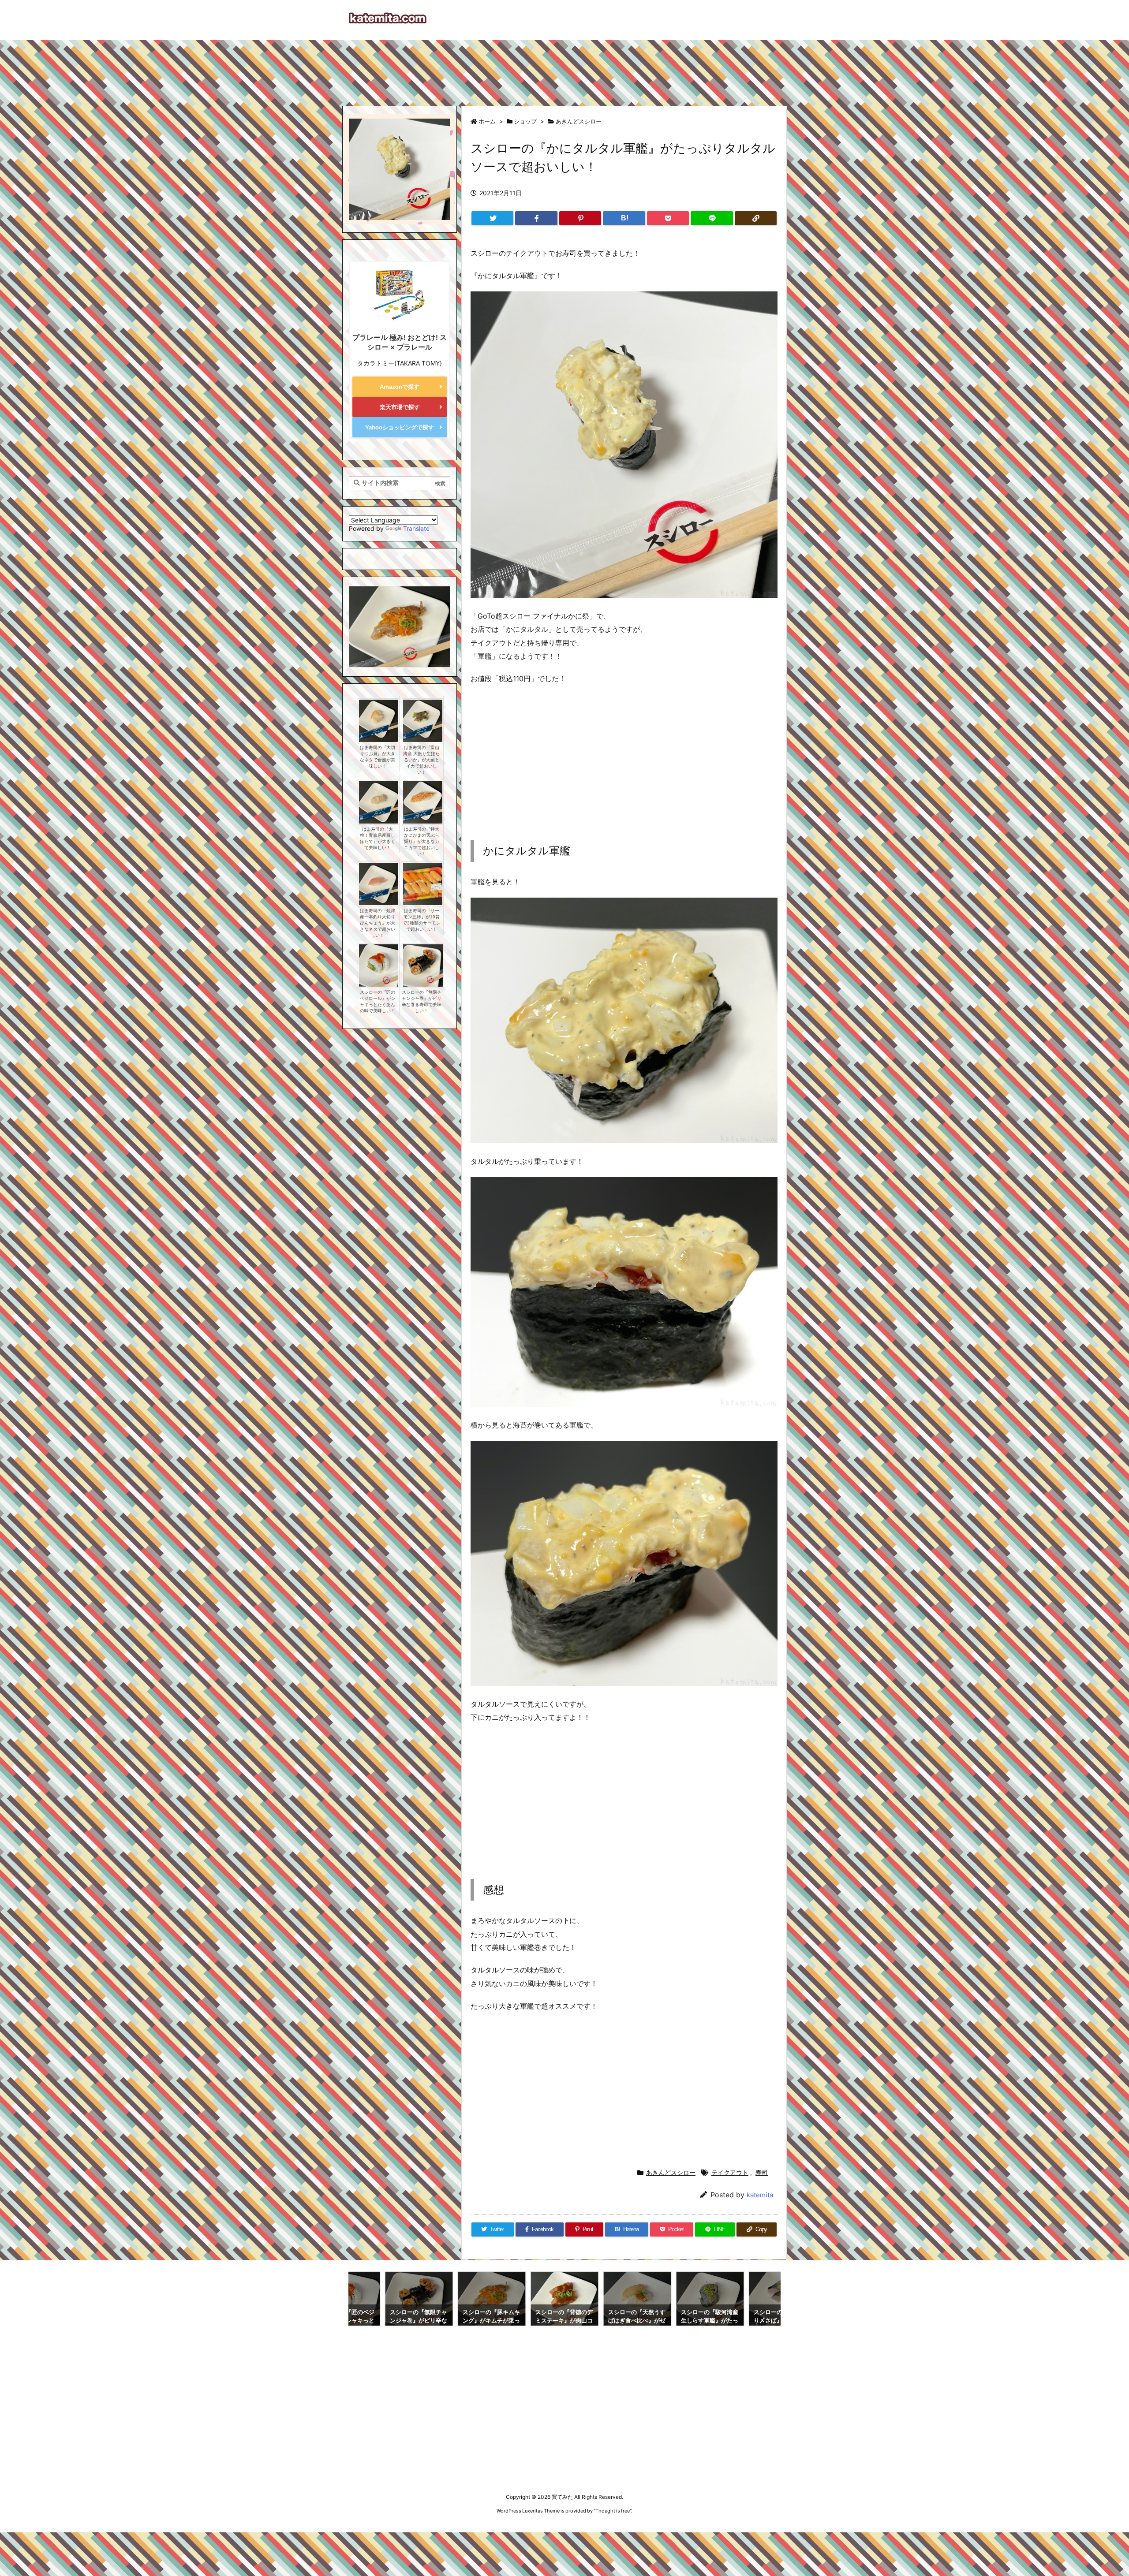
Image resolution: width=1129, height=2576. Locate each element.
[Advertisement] (564, 69)
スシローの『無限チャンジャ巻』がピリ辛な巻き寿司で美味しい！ (422, 1001)
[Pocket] (668, 218)
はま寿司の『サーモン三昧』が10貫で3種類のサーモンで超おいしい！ (422, 920)
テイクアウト (730, 2172)
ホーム (487, 121)
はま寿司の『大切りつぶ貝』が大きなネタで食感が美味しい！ (378, 757)
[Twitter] (492, 218)
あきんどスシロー (579, 121)
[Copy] (756, 218)
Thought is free (613, 2511)
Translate (416, 528)
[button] (364, 619)
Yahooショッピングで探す (400, 427)
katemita (760, 2195)
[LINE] (712, 218)
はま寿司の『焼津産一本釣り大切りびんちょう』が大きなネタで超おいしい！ (378, 923)
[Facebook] (536, 218)
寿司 (762, 2172)
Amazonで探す (400, 387)
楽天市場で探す (400, 407)
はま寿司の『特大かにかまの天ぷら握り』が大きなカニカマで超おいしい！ (422, 841)
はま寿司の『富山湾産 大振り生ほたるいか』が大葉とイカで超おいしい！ (421, 760)
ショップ (525, 121)
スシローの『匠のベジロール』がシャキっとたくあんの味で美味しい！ (378, 1001)
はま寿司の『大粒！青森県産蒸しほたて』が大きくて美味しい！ (378, 838)
